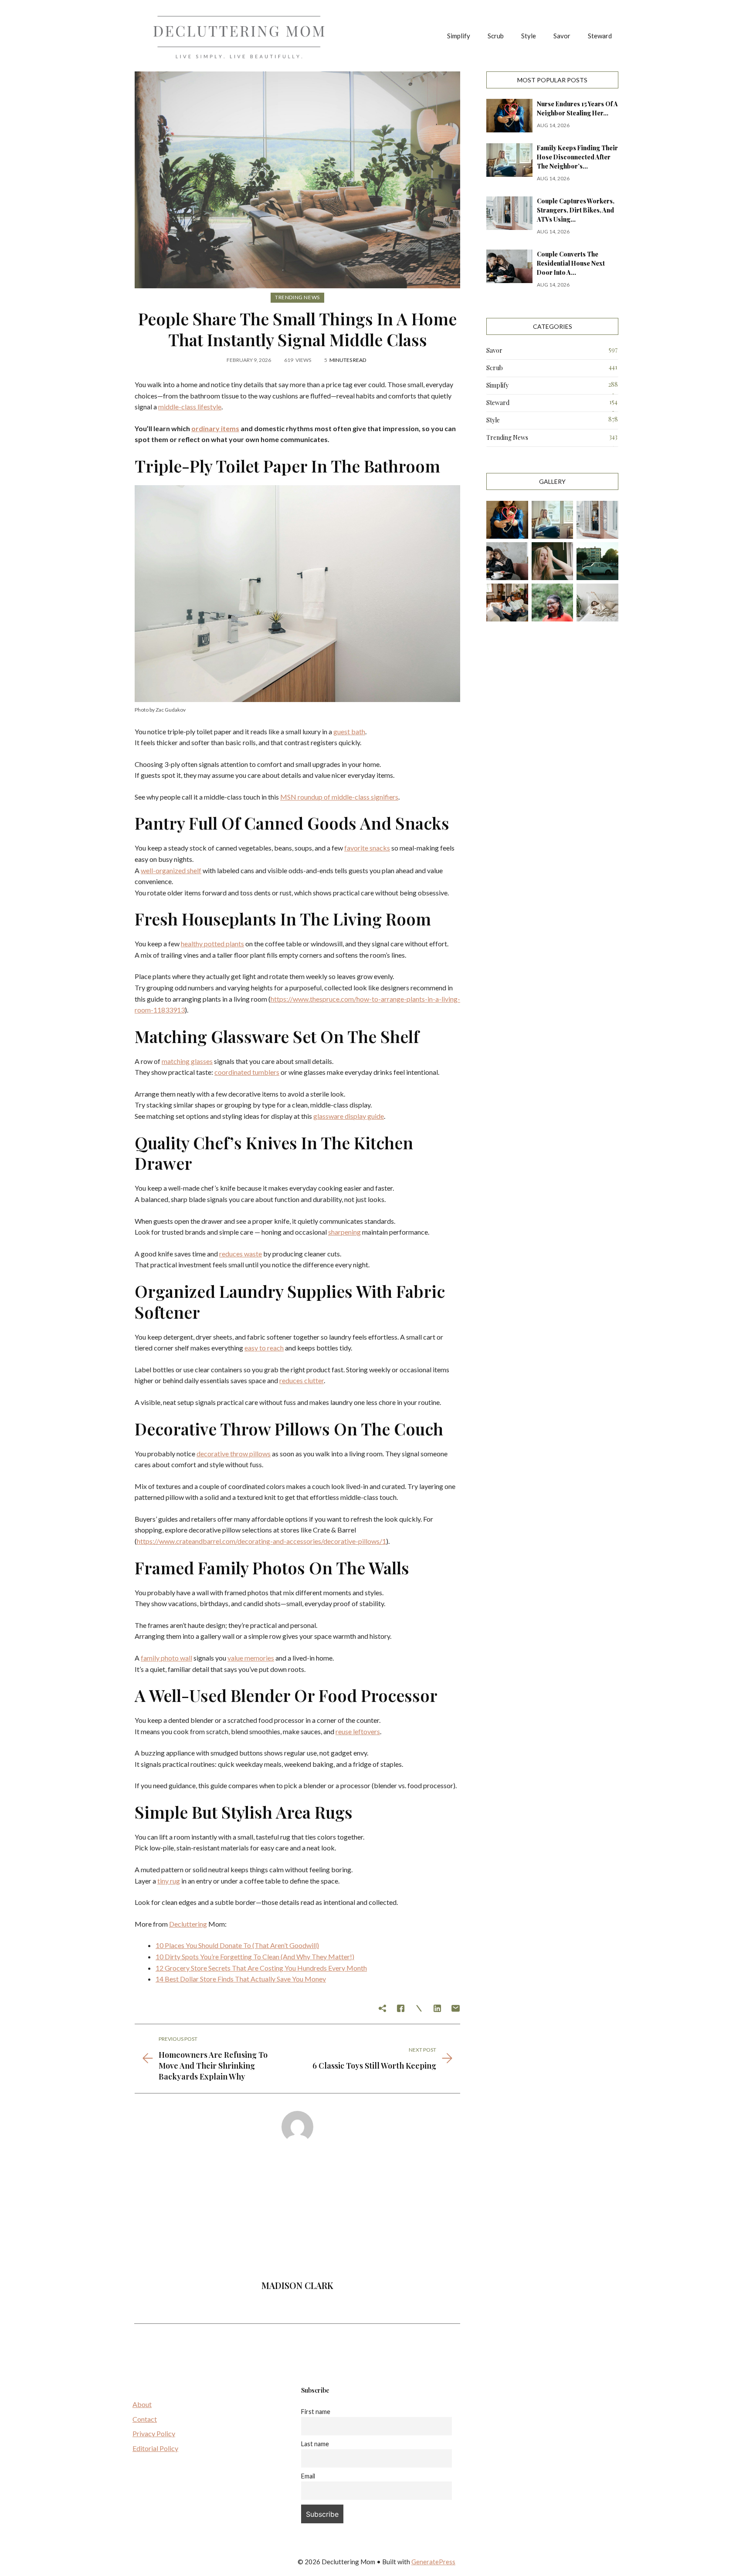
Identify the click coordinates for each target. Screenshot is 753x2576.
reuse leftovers (358, 1731)
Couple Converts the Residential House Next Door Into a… (571, 263)
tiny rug (169, 1881)
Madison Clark (297, 2285)
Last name (315, 2444)
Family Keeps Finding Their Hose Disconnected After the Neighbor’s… (577, 157)
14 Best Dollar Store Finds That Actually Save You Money (241, 1979)
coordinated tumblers (247, 1072)
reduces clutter (302, 1380)
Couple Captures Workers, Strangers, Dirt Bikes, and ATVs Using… (576, 210)
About (142, 2404)
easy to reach (264, 1348)
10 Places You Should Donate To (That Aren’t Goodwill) (237, 1945)
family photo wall (166, 1658)
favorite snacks (367, 848)
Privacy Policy (154, 2433)
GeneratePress (433, 2562)
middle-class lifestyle (190, 407)
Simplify (459, 36)
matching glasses (187, 1061)
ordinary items (215, 428)
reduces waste (241, 1254)
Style (529, 36)
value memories (251, 1658)
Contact (145, 2419)
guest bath (349, 731)
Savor (562, 36)
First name (316, 2412)
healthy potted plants (212, 944)
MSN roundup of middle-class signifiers (339, 797)
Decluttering (188, 1924)
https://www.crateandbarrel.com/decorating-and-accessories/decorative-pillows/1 (261, 1541)
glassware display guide (349, 1116)
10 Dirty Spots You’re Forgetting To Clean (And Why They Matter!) (255, 1956)
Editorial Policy (155, 2448)
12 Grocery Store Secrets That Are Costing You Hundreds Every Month (261, 1968)
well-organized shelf (171, 870)
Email (308, 2476)
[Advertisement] (297, 2215)
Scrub (496, 36)
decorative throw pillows (234, 1453)
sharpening (344, 1232)
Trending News (297, 297)
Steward (600, 36)
